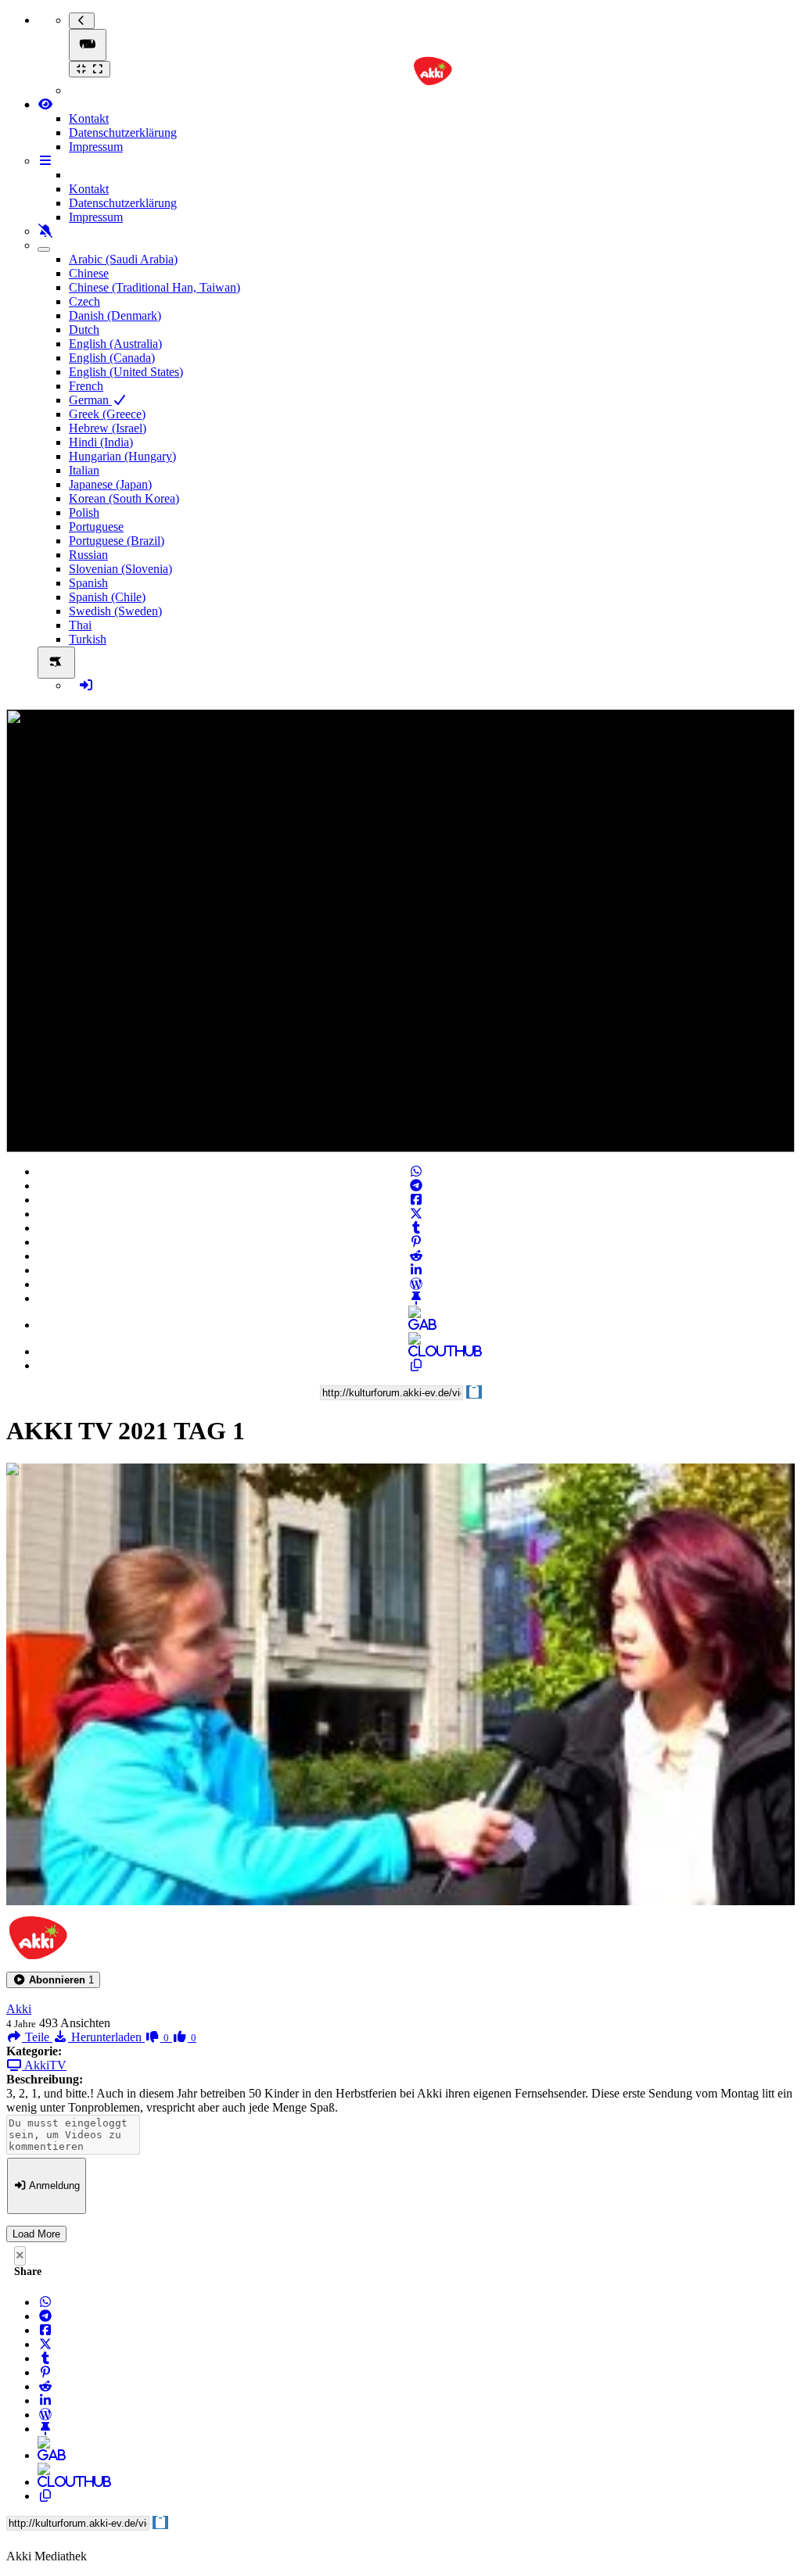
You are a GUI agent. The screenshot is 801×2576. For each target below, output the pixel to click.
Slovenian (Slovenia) (120, 569)
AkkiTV (44, 2065)
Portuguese (96, 527)
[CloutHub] (416, 1351)
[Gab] (416, 1325)
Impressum (96, 147)
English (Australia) (115, 344)
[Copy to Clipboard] (416, 1365)
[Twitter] (416, 1214)
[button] (53, 1980)
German (90, 400)
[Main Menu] (88, 45)
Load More (36, 2234)
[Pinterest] (416, 1242)
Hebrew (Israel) (108, 428)
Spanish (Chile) (107, 597)
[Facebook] (416, 1200)
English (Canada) (112, 358)
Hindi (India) (101, 442)
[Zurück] (82, 21)
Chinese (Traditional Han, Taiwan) (154, 287)
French (86, 386)
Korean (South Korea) (124, 498)
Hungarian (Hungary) (122, 456)
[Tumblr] (416, 1228)
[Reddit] (416, 1256)
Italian (84, 470)
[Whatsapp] (416, 1172)
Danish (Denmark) (115, 315)
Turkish (88, 639)
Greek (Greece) (107, 414)
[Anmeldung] (86, 685)
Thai (80, 625)
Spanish (88, 583)
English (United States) (126, 372)
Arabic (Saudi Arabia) (123, 259)
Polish (84, 512)
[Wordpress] (416, 1284)
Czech (84, 301)
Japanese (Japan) (110, 484)
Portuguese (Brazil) (117, 541)
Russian (88, 555)
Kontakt (89, 118)
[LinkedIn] (416, 1270)
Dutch (84, 330)
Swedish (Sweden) (115, 611)
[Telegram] (416, 1186)
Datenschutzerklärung (123, 133)
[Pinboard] (416, 1298)
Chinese (89, 273)
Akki (19, 2009)
